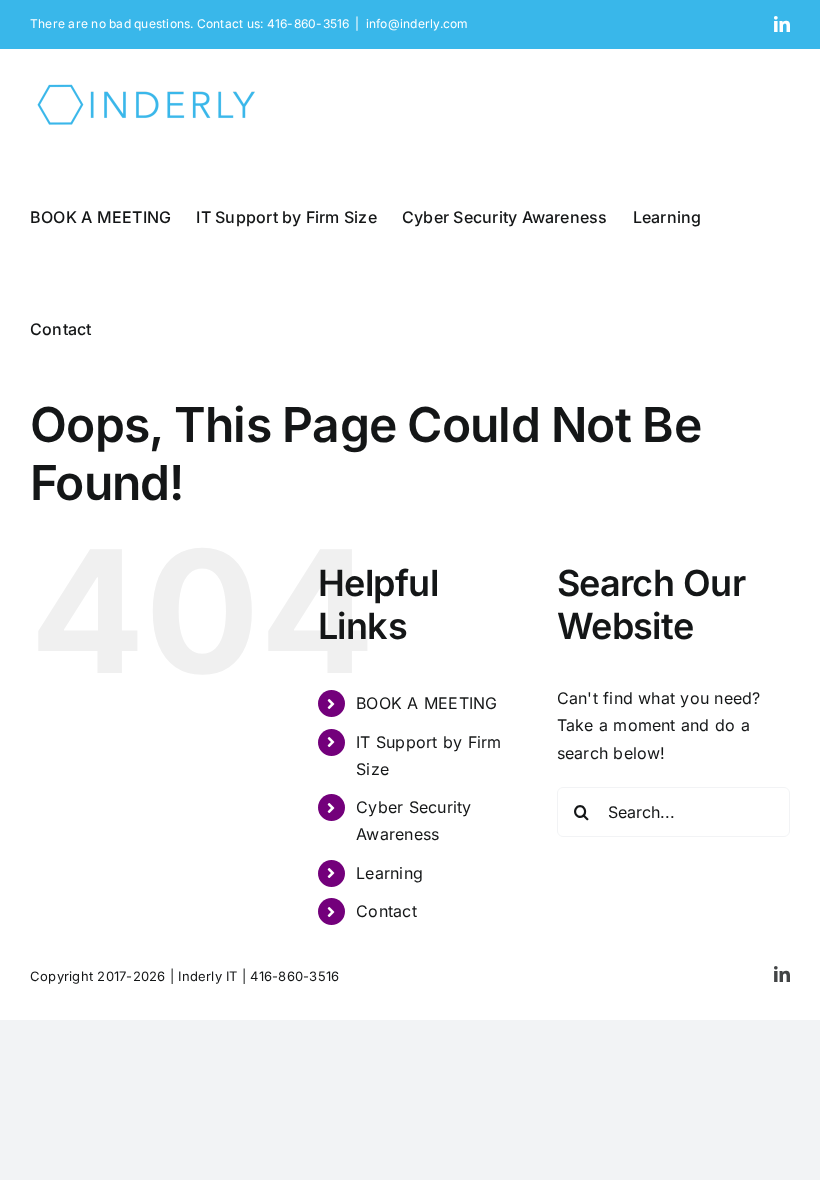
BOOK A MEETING (426, 703)
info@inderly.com (417, 23)
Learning (389, 873)
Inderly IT (207, 976)
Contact (386, 911)
